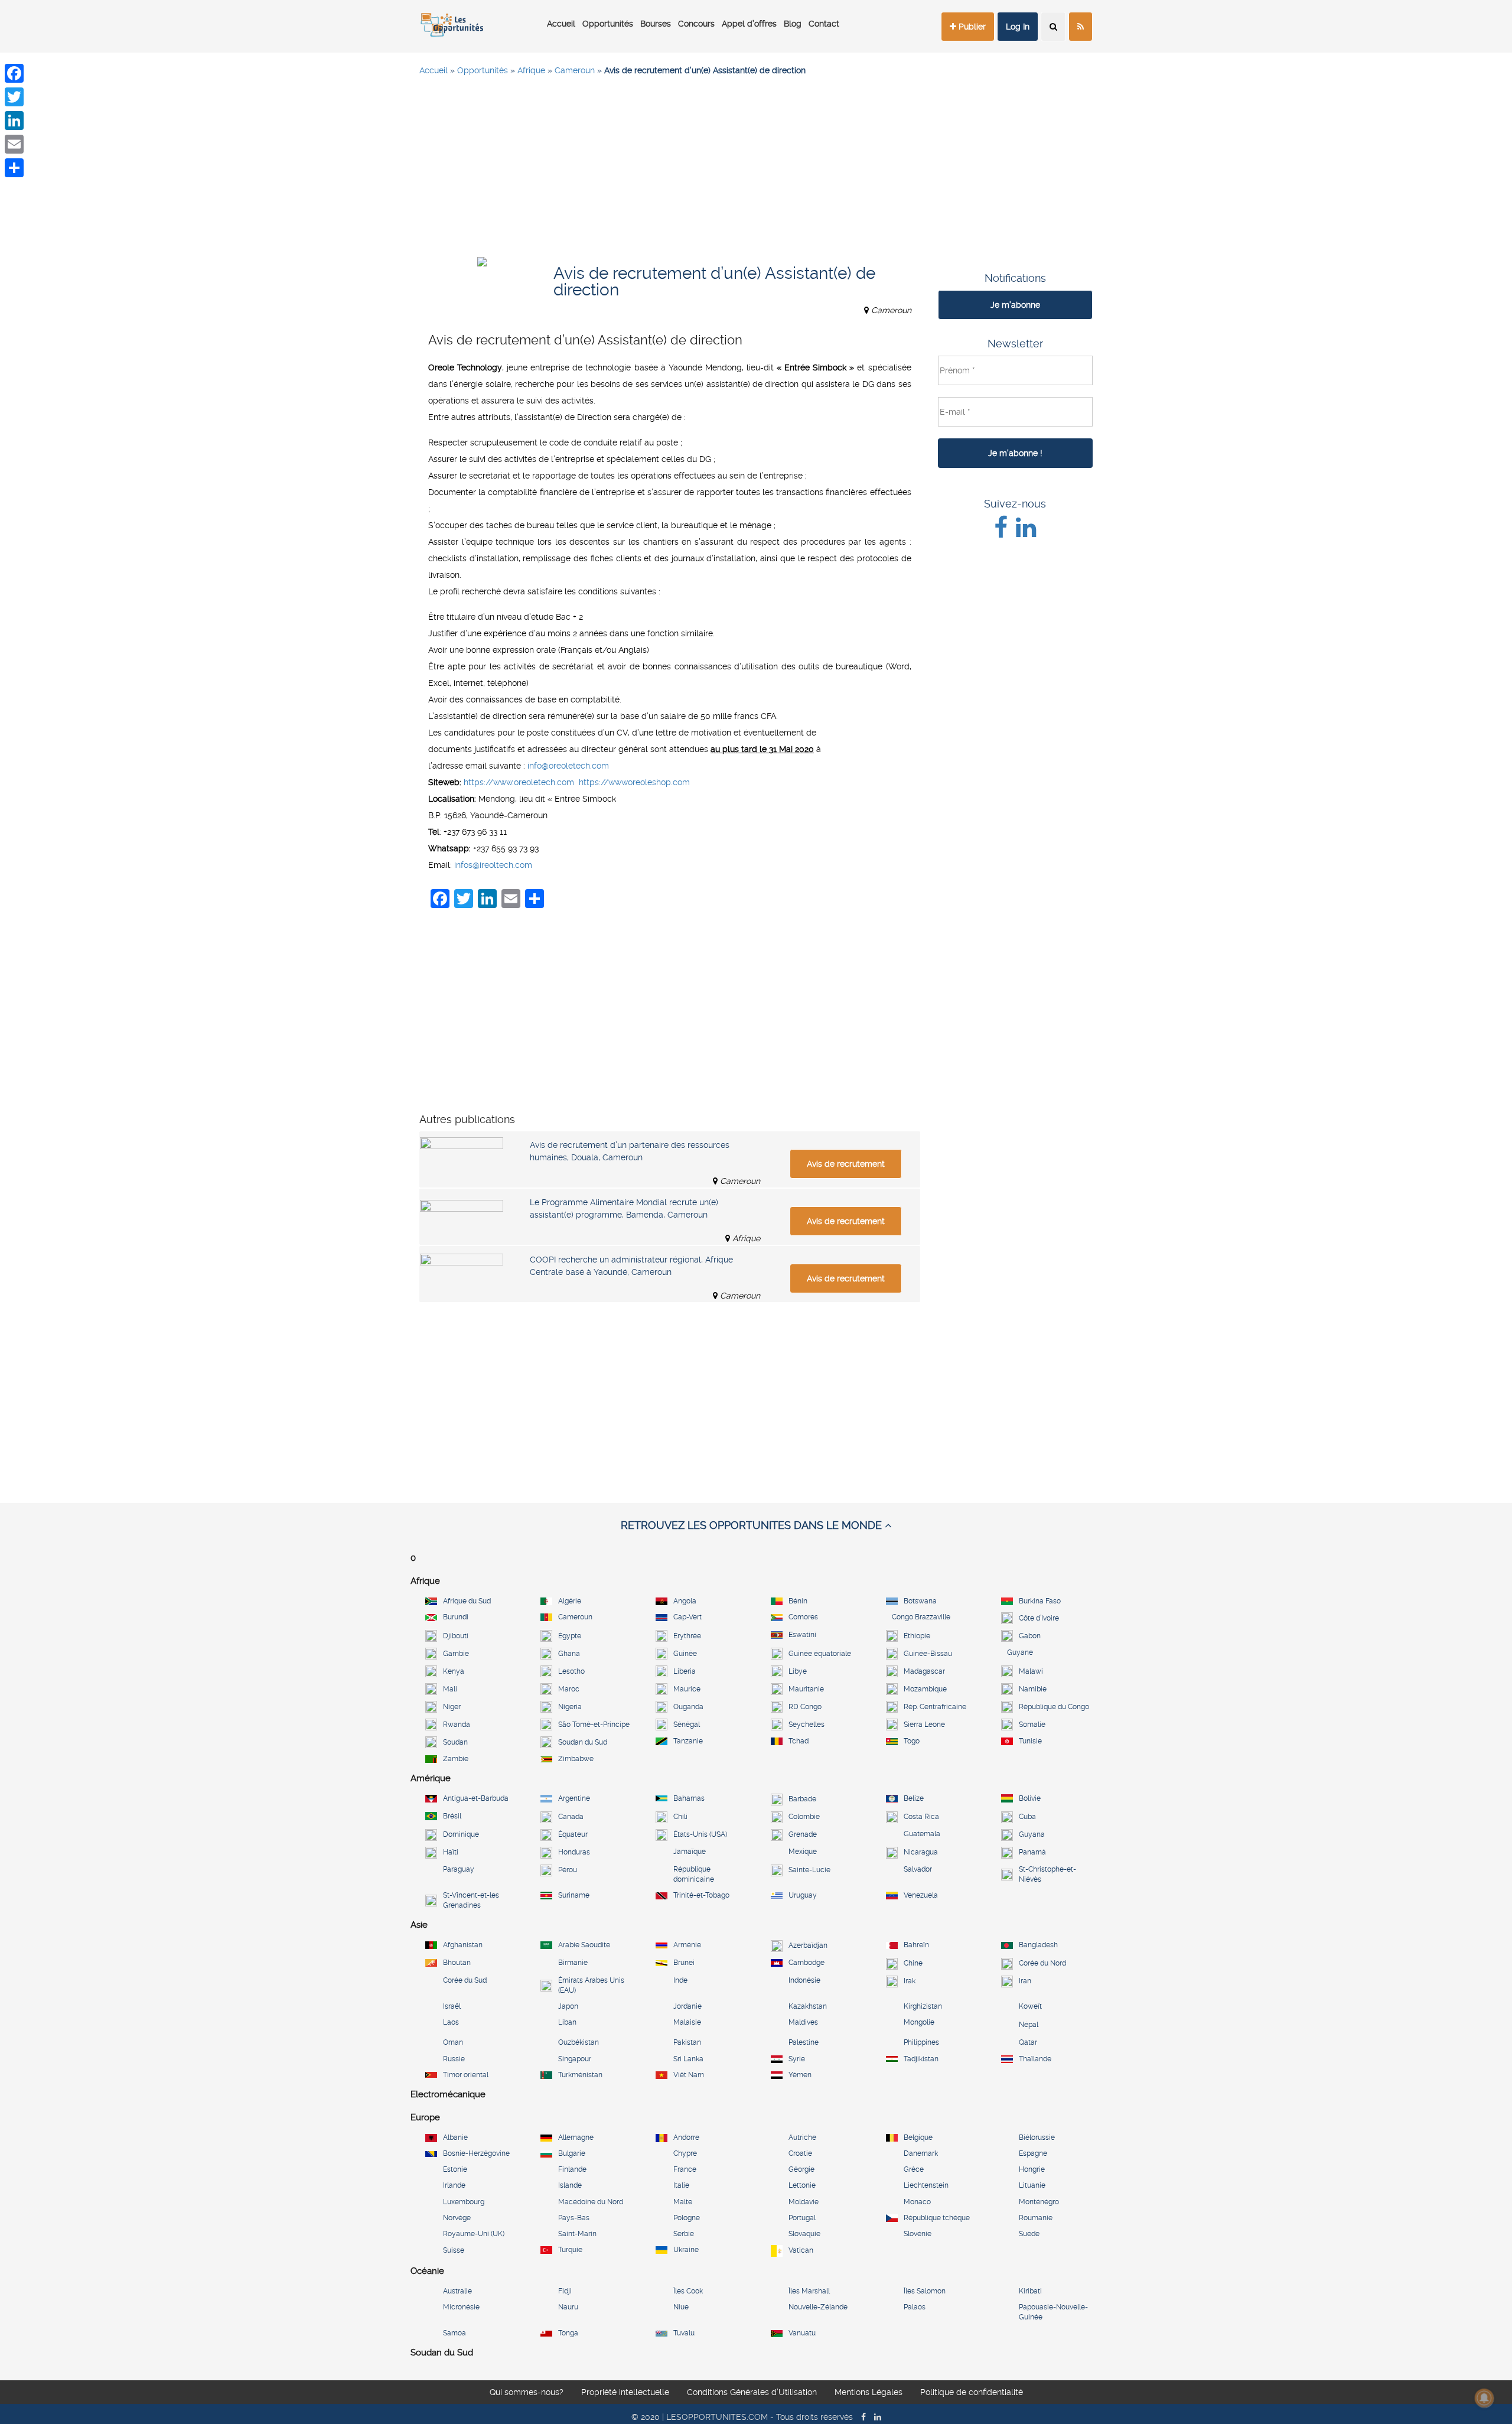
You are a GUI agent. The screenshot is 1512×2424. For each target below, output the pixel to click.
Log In (1018, 27)
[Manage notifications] (1484, 2398)
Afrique (531, 70)
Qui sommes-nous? (527, 2394)
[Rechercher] (1053, 27)
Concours (696, 24)
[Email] (14, 144)
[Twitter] (14, 97)
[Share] (14, 168)
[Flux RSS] (1081, 27)
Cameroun (575, 70)
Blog (793, 24)
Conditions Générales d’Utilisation (752, 2394)
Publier (971, 27)
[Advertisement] (756, 171)
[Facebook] (14, 73)
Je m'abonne (1015, 305)
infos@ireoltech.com (493, 865)
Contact (824, 24)
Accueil (561, 24)
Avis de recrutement (846, 1164)
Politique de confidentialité (972, 2394)
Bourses (656, 24)
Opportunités (608, 24)
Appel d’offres (749, 24)
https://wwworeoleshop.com (634, 782)
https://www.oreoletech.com (519, 782)
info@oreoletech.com (568, 766)
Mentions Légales (869, 2394)
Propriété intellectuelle (625, 2394)
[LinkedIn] (14, 121)
